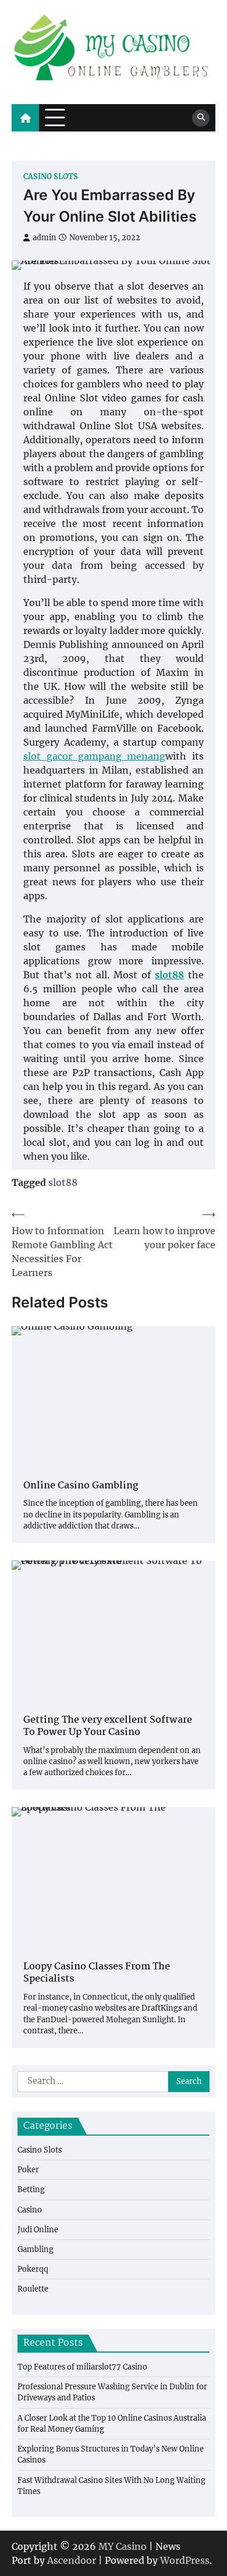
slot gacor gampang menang (94, 756)
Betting (31, 2189)
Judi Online (38, 2229)
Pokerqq (33, 2269)
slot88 (63, 1182)
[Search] (201, 118)
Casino (30, 2210)
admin (44, 238)
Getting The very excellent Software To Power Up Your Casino (108, 1727)
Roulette (33, 2289)
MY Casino (123, 2546)
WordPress (185, 2560)
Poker (28, 2169)
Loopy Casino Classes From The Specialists (97, 1973)
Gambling (36, 2249)
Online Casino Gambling (81, 1486)
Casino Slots (51, 177)
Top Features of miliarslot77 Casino (82, 2367)
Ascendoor (72, 2560)
